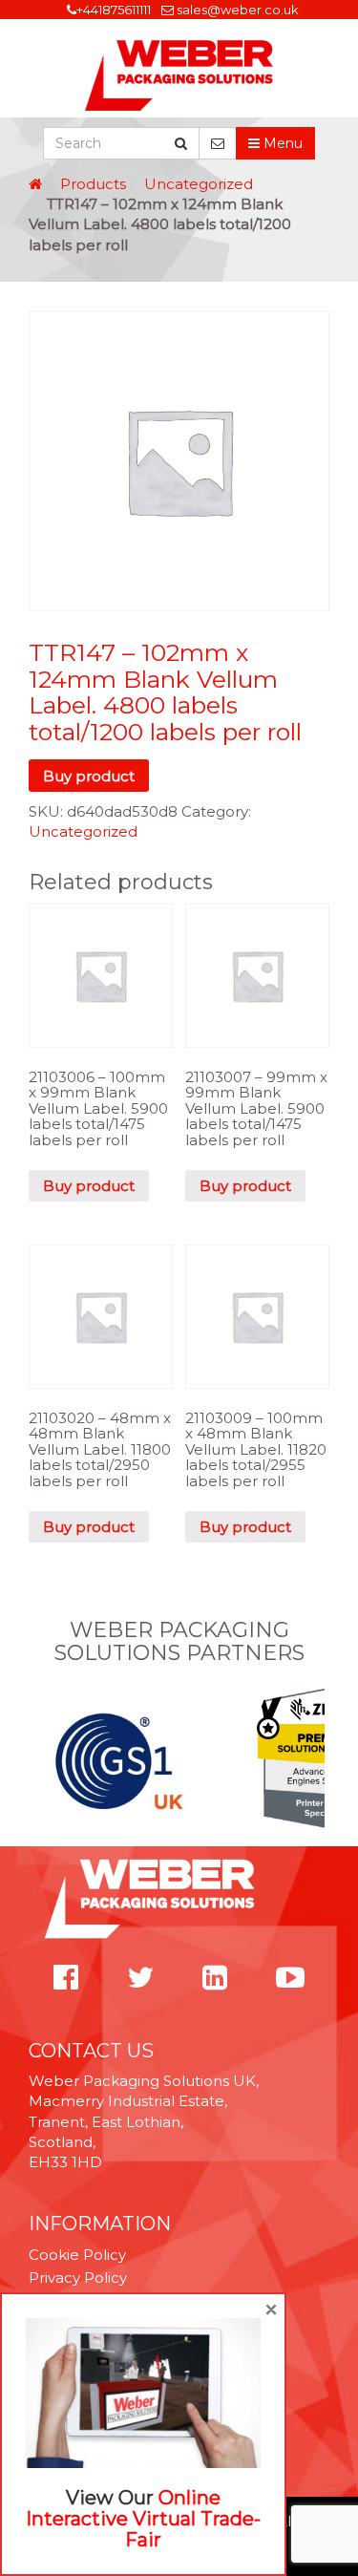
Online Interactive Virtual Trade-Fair (143, 2519)
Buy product (89, 776)
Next (319, 1760)
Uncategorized (199, 184)
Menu (281, 143)
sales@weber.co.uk (238, 10)
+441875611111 (114, 10)
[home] (35, 184)
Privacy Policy (78, 2278)
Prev (39, 1760)
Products (93, 184)
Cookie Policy (77, 2255)
